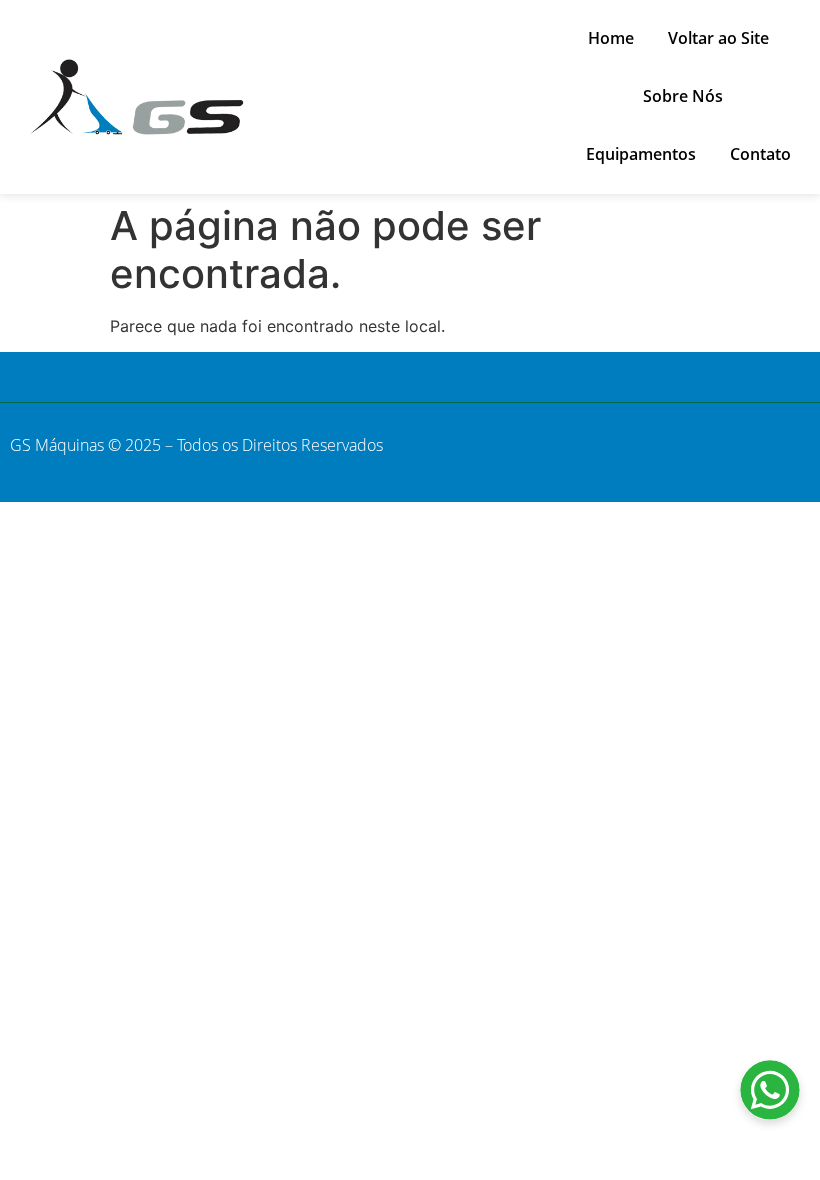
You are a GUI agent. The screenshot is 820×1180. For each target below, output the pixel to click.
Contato (760, 154)
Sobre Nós (683, 96)
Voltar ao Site (718, 38)
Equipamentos (641, 154)
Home (611, 38)
